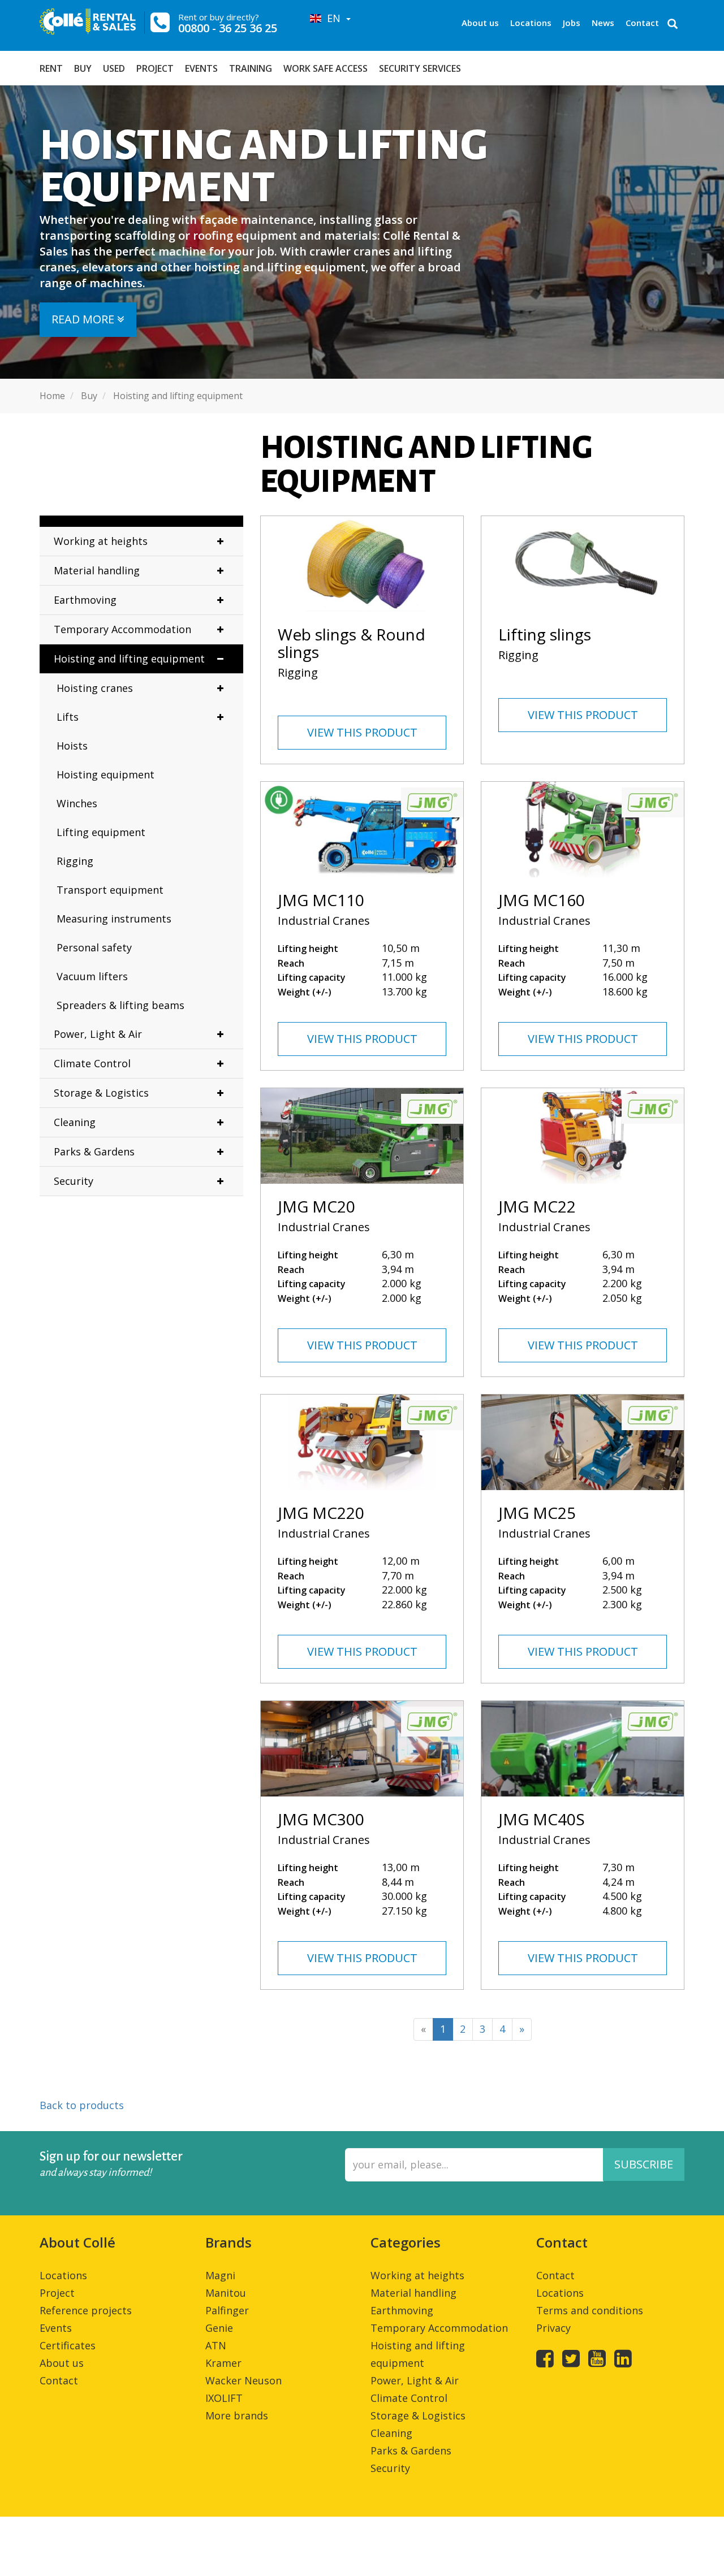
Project (155, 68)
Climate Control (92, 1063)
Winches (77, 803)
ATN (216, 2345)
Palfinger (227, 2310)
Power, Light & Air (98, 1034)
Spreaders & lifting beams (120, 1005)
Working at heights (101, 541)
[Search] (673, 25)
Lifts (68, 717)
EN (332, 18)
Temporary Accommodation (122, 629)
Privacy (553, 2328)
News (603, 23)
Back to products (82, 2105)
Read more (84, 319)
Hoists (72, 746)
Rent (51, 68)
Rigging (75, 861)
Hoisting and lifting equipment (129, 659)
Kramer (223, 2363)
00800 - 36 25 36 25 (228, 28)
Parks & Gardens (94, 1151)
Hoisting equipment (105, 774)
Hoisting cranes (95, 688)
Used (114, 68)
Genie (219, 2328)
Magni (220, 2275)
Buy (83, 68)
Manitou (226, 2293)
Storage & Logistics (101, 1093)
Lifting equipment (101, 832)
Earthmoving (85, 600)
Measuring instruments (114, 919)
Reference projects (86, 2310)
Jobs (572, 23)
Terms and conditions (590, 2310)
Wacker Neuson (244, 2380)
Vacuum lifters (92, 976)
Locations (531, 23)
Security (74, 1181)
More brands (237, 2415)
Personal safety (94, 947)
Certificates (68, 2345)
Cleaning (75, 1122)
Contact (642, 23)
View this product (362, 732)
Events (201, 68)
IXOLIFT (224, 2398)
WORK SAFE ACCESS (326, 68)
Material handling (97, 570)
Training (251, 68)
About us (480, 23)
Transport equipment (110, 890)
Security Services (420, 68)
